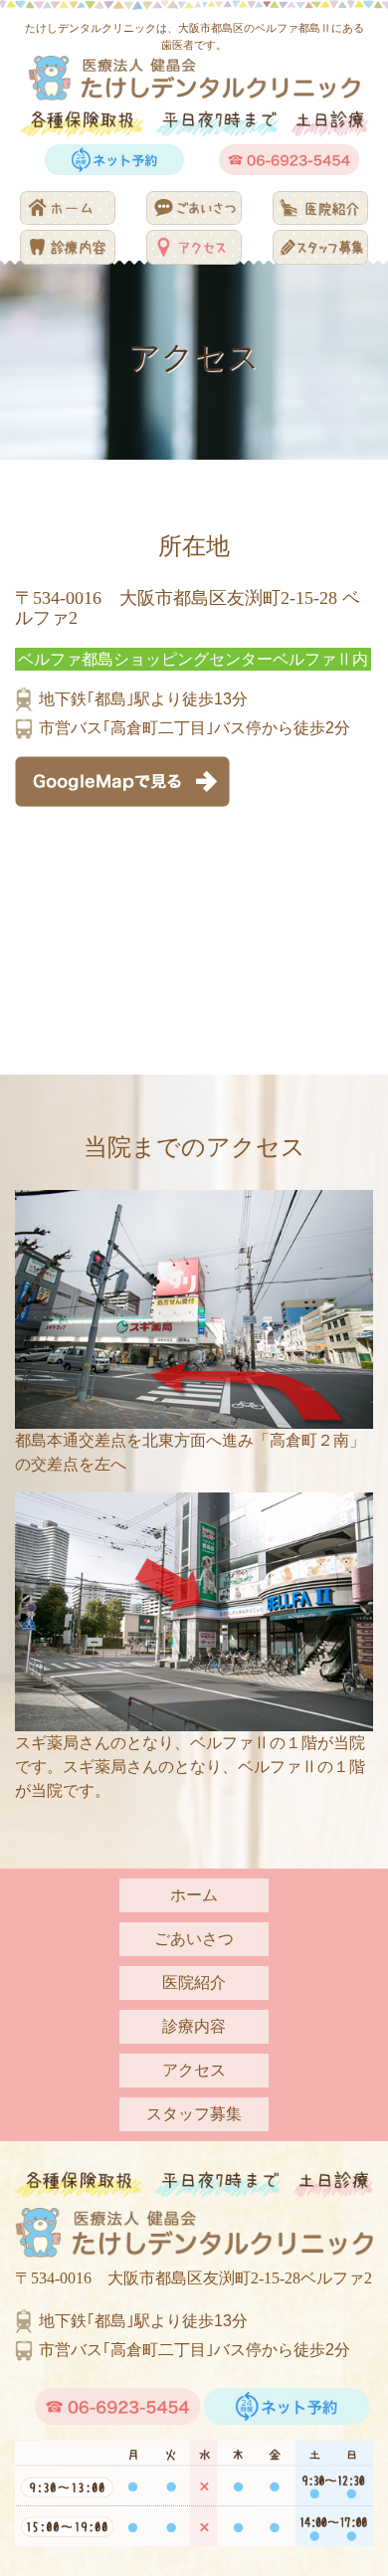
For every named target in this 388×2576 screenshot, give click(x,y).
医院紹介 (194, 1982)
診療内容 (194, 2026)
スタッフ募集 (194, 2114)
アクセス (194, 2070)
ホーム (194, 1895)
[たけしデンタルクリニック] (194, 76)
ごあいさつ (194, 1939)
